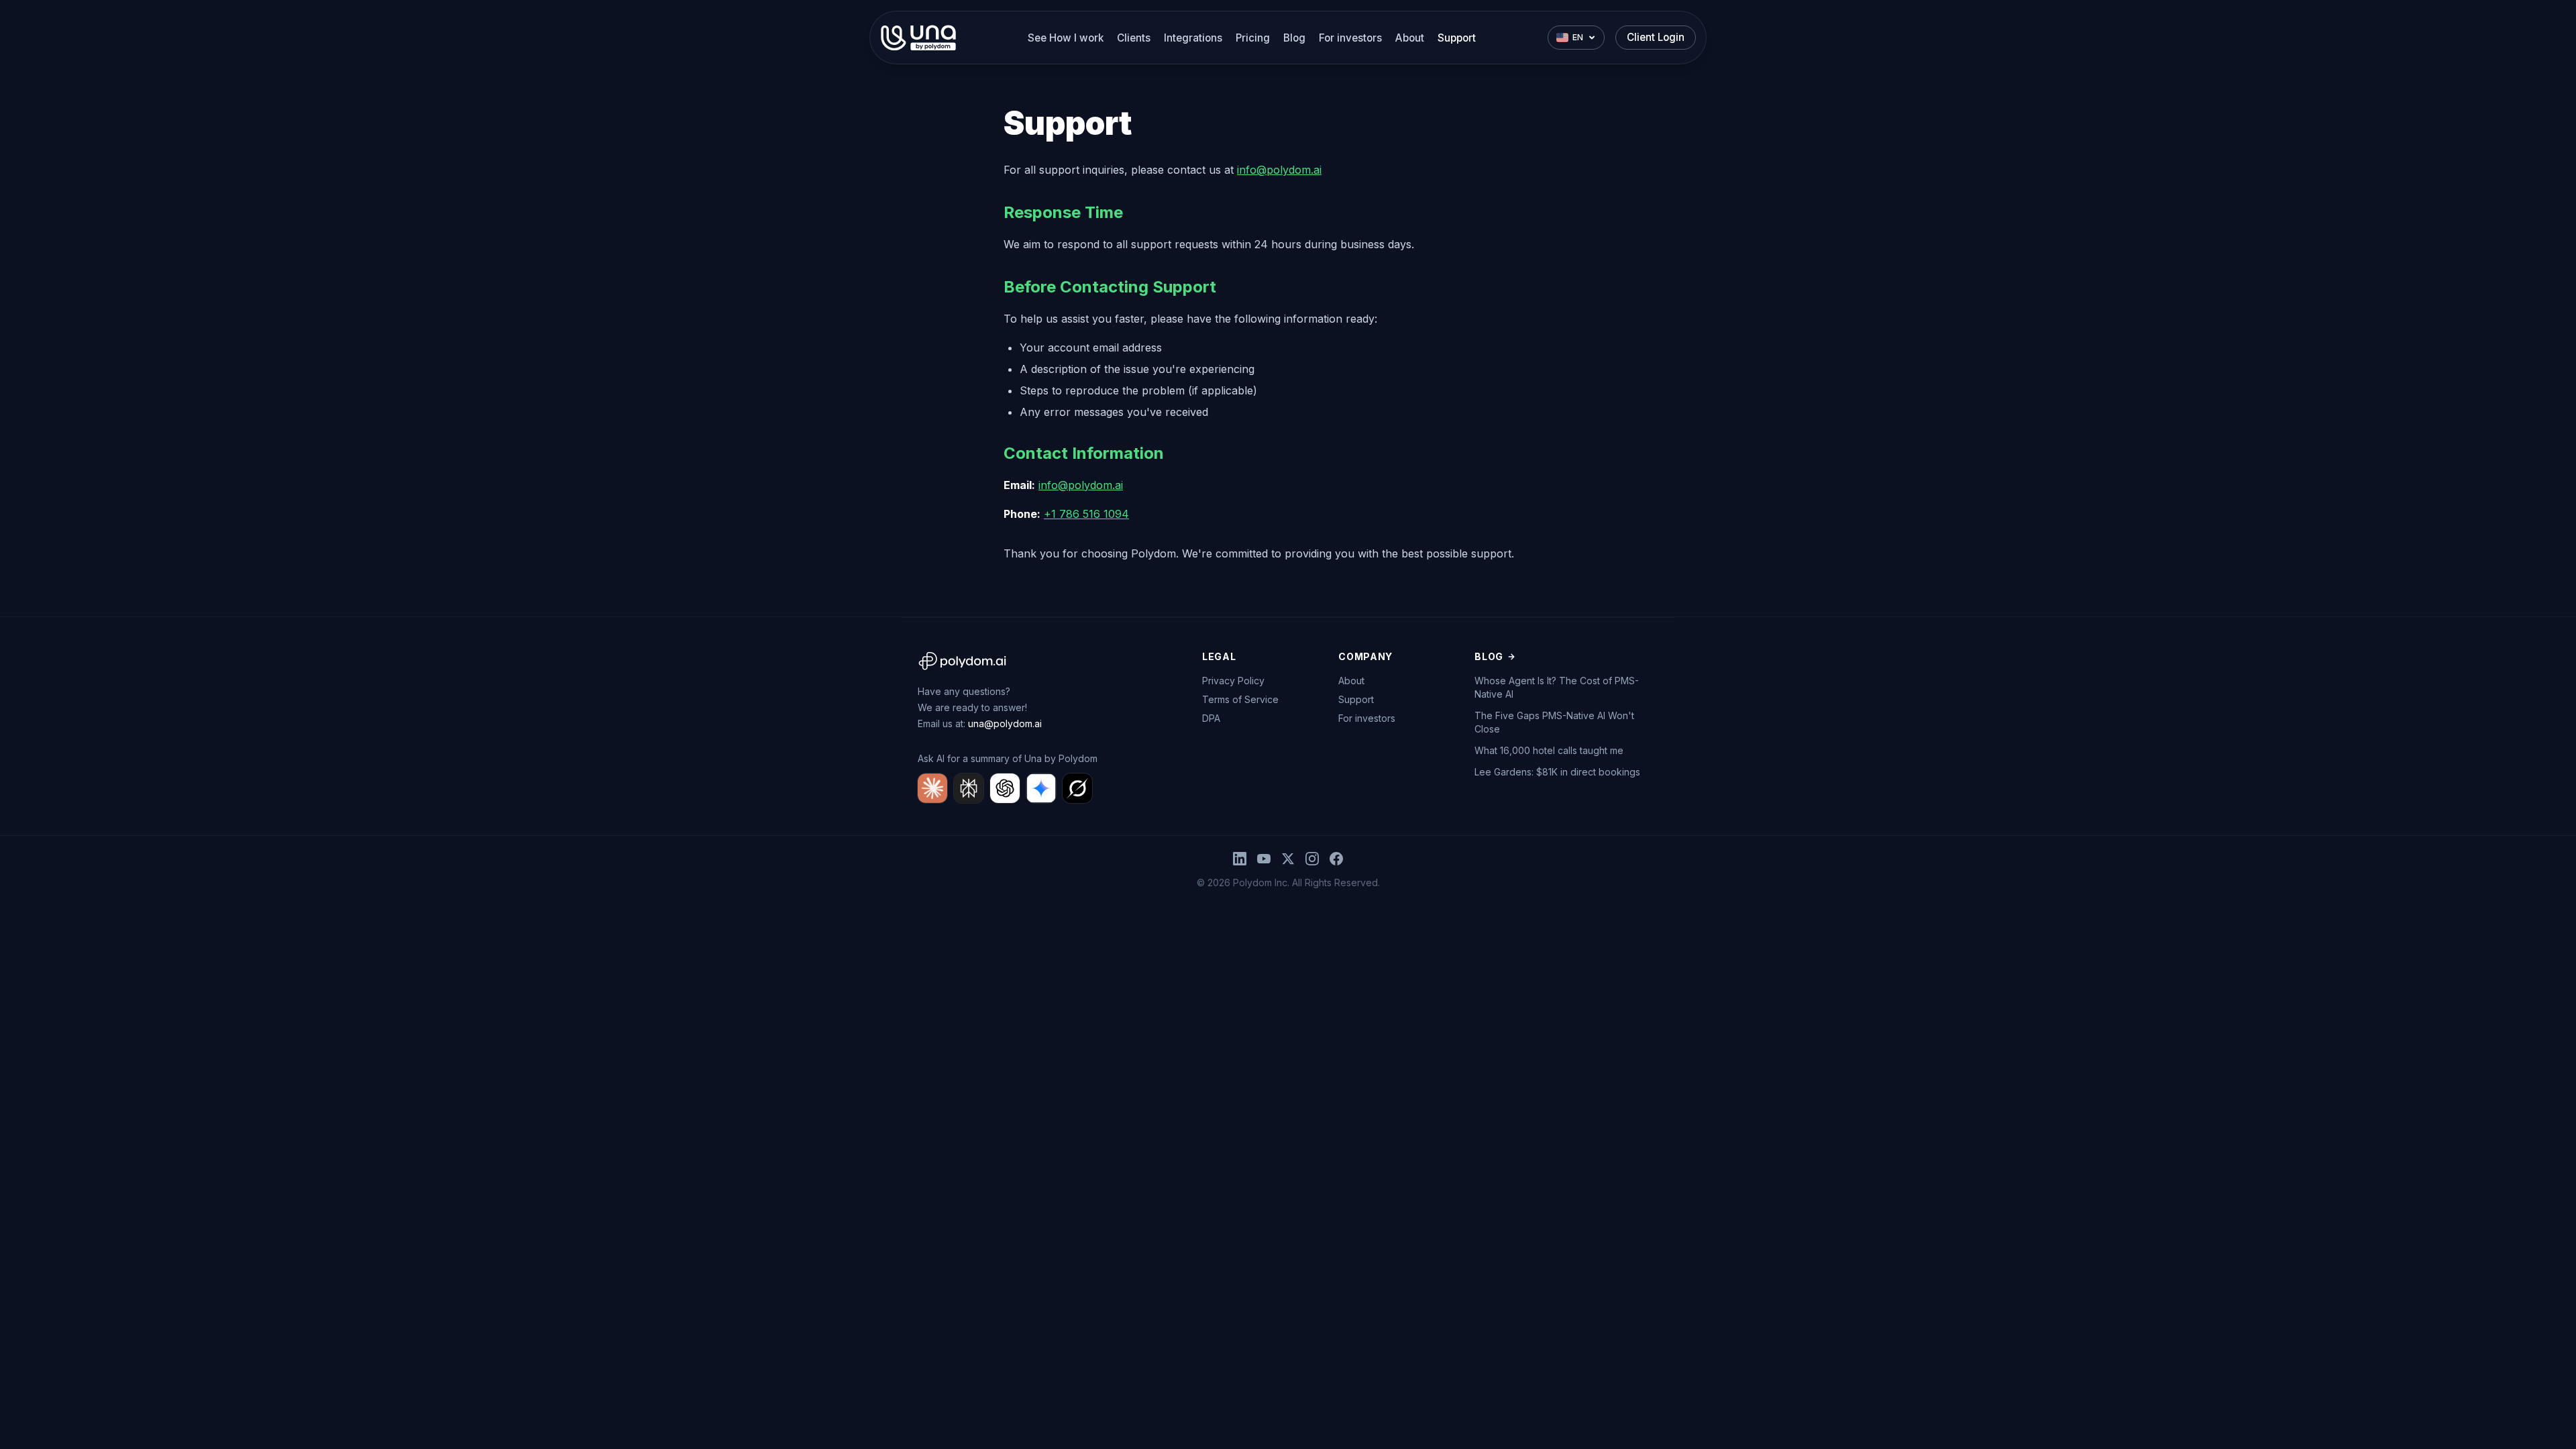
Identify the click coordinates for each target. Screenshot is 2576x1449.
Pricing (1253, 38)
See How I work (1066, 38)
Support (1457, 38)
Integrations (1193, 38)
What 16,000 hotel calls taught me (1549, 750)
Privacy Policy (1233, 681)
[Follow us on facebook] (1336, 859)
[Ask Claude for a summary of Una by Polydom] (932, 788)
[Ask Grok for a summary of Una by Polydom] (1077, 788)
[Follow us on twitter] (1288, 859)
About (1410, 38)
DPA (1211, 718)
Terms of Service (1240, 699)
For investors (1350, 38)
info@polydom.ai (1279, 170)
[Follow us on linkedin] (1240, 859)
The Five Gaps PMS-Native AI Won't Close (1554, 722)
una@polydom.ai (1005, 723)
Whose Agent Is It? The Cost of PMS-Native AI (1557, 687)
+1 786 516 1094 (1086, 514)
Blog (1294, 38)
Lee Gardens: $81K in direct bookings (1557, 772)
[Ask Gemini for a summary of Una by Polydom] (1041, 788)
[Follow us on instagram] (1312, 859)
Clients (1134, 38)
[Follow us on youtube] (1264, 859)
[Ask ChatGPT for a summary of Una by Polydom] (1005, 788)
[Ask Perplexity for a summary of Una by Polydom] (969, 788)
